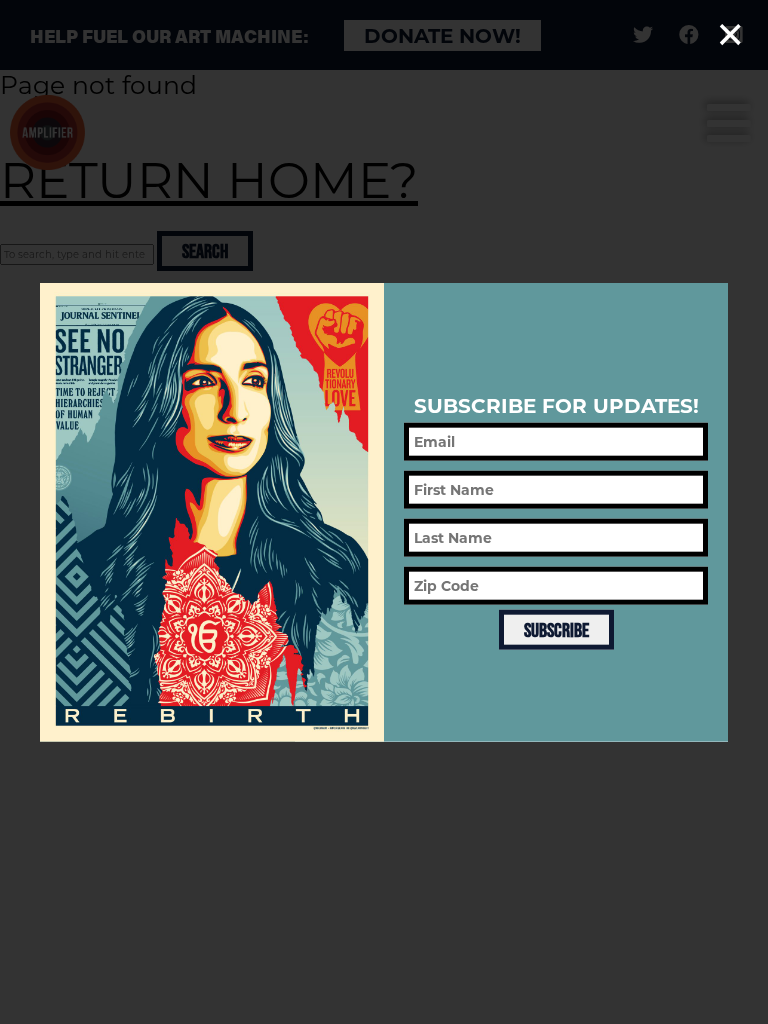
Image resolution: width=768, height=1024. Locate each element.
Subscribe (556, 630)
